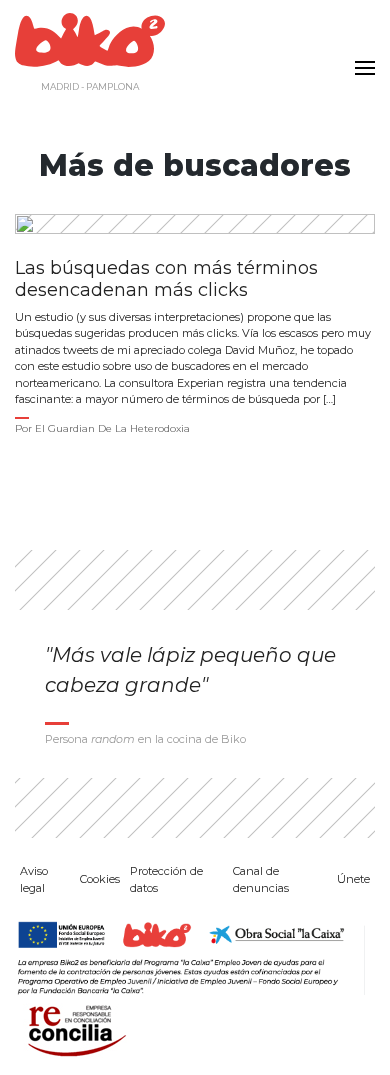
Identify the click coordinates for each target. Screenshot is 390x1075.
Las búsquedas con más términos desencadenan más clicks (166, 279)
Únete (353, 879)
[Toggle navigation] (360, 56)
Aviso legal (34, 879)
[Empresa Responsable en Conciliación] (73, 1028)
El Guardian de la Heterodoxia (112, 428)
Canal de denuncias (261, 879)
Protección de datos (166, 879)
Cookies (100, 879)
